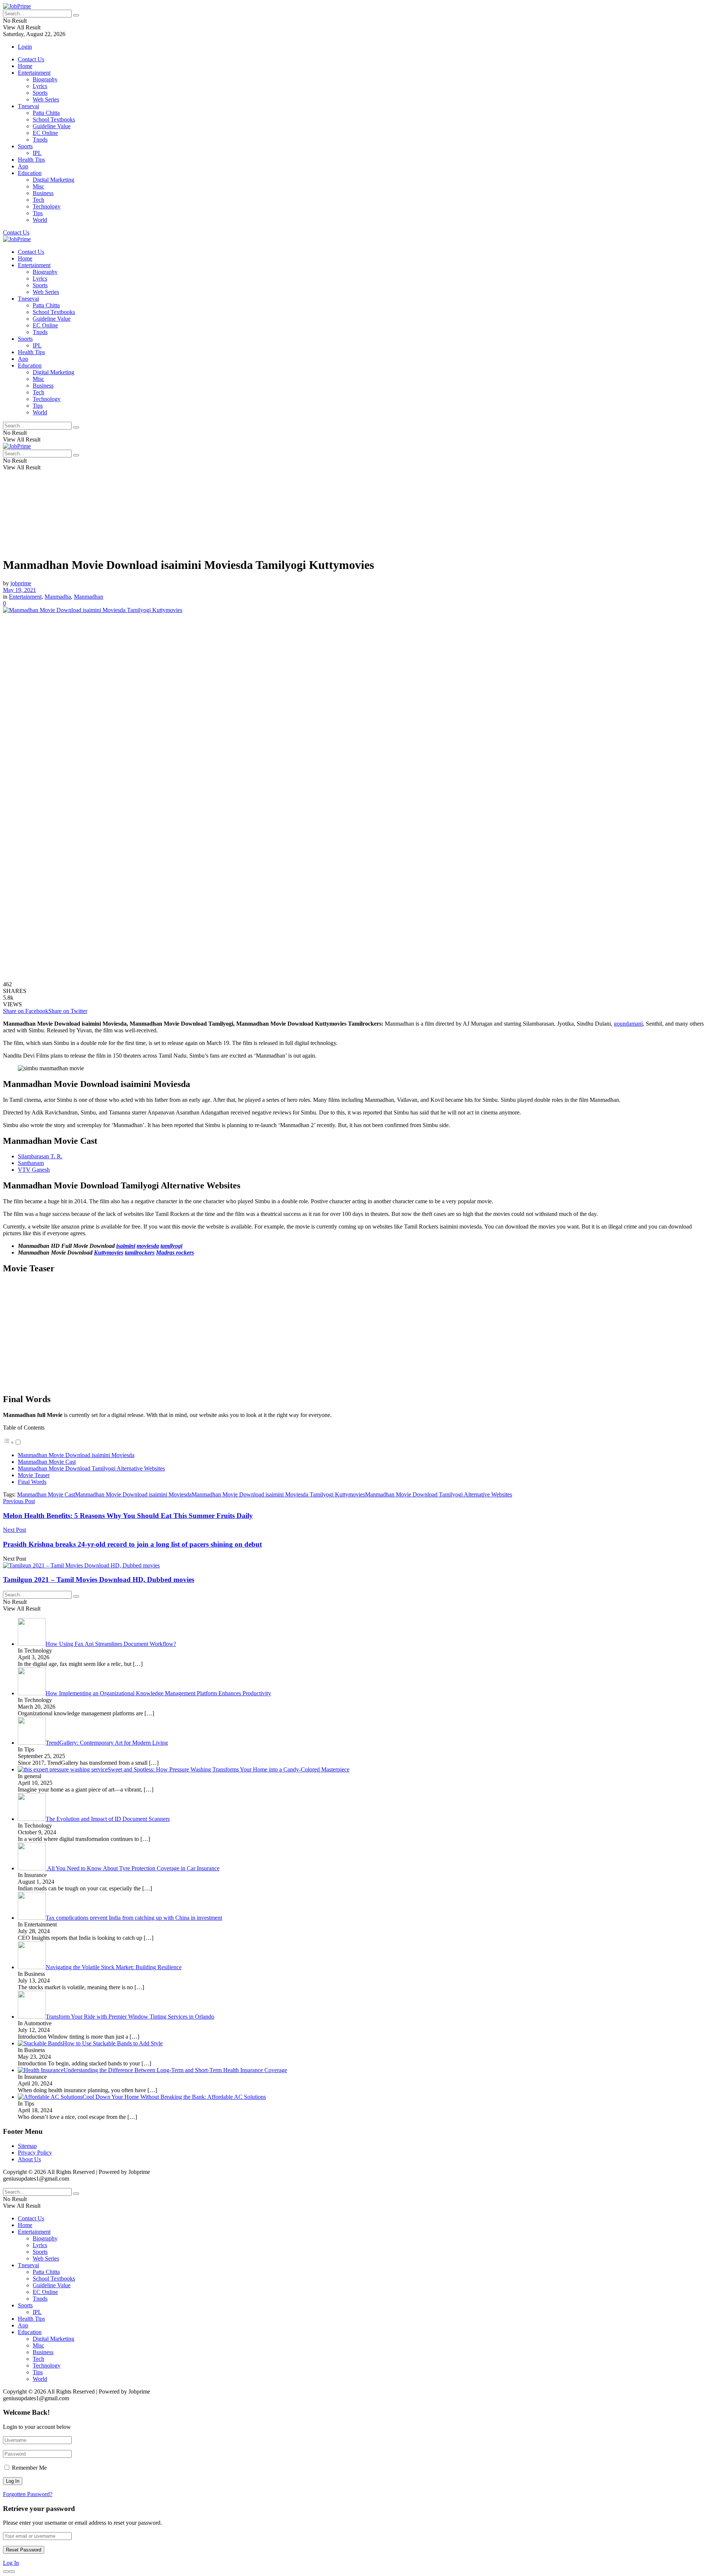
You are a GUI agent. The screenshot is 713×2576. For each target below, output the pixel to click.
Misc (38, 186)
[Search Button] (76, 15)
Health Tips (31, 160)
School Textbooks (54, 119)
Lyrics (40, 86)
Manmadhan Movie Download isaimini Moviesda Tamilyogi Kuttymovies (278, 1494)
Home (25, 66)
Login (25, 47)
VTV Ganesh (34, 1170)
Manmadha (58, 597)
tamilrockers (140, 1253)
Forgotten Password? (28, 2494)
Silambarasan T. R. (40, 1156)
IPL (37, 153)
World (40, 220)
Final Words (32, 1482)
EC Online (45, 133)
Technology (47, 206)
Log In (11, 2563)
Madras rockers (175, 1253)
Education (30, 173)
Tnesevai (28, 106)
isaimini (126, 1246)
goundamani (628, 1024)
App (23, 166)
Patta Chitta (46, 113)
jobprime (21, 583)
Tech (38, 200)
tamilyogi (171, 1246)
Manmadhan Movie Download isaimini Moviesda (76, 1455)
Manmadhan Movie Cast (47, 1462)
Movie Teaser (34, 1475)
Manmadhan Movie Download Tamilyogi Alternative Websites (91, 1468)
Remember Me (29, 2468)
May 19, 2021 (19, 590)
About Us (29, 2159)
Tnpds (40, 140)
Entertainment (34, 73)
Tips (38, 213)
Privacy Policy (35, 2153)
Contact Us (31, 59)
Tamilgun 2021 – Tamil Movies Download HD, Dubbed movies (99, 1580)
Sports (40, 93)
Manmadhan (89, 597)
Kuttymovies (109, 1253)
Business (43, 193)
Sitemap (27, 2146)
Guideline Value (52, 126)
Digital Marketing (53, 180)
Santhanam (31, 1163)
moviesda (148, 1246)
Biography (45, 79)
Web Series (46, 99)
